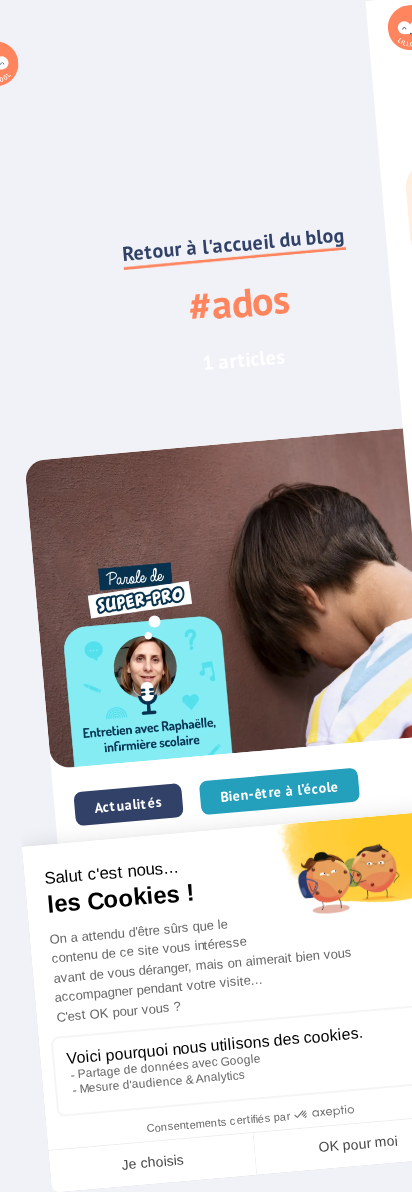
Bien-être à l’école (280, 791)
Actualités (128, 805)
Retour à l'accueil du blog (233, 244)
